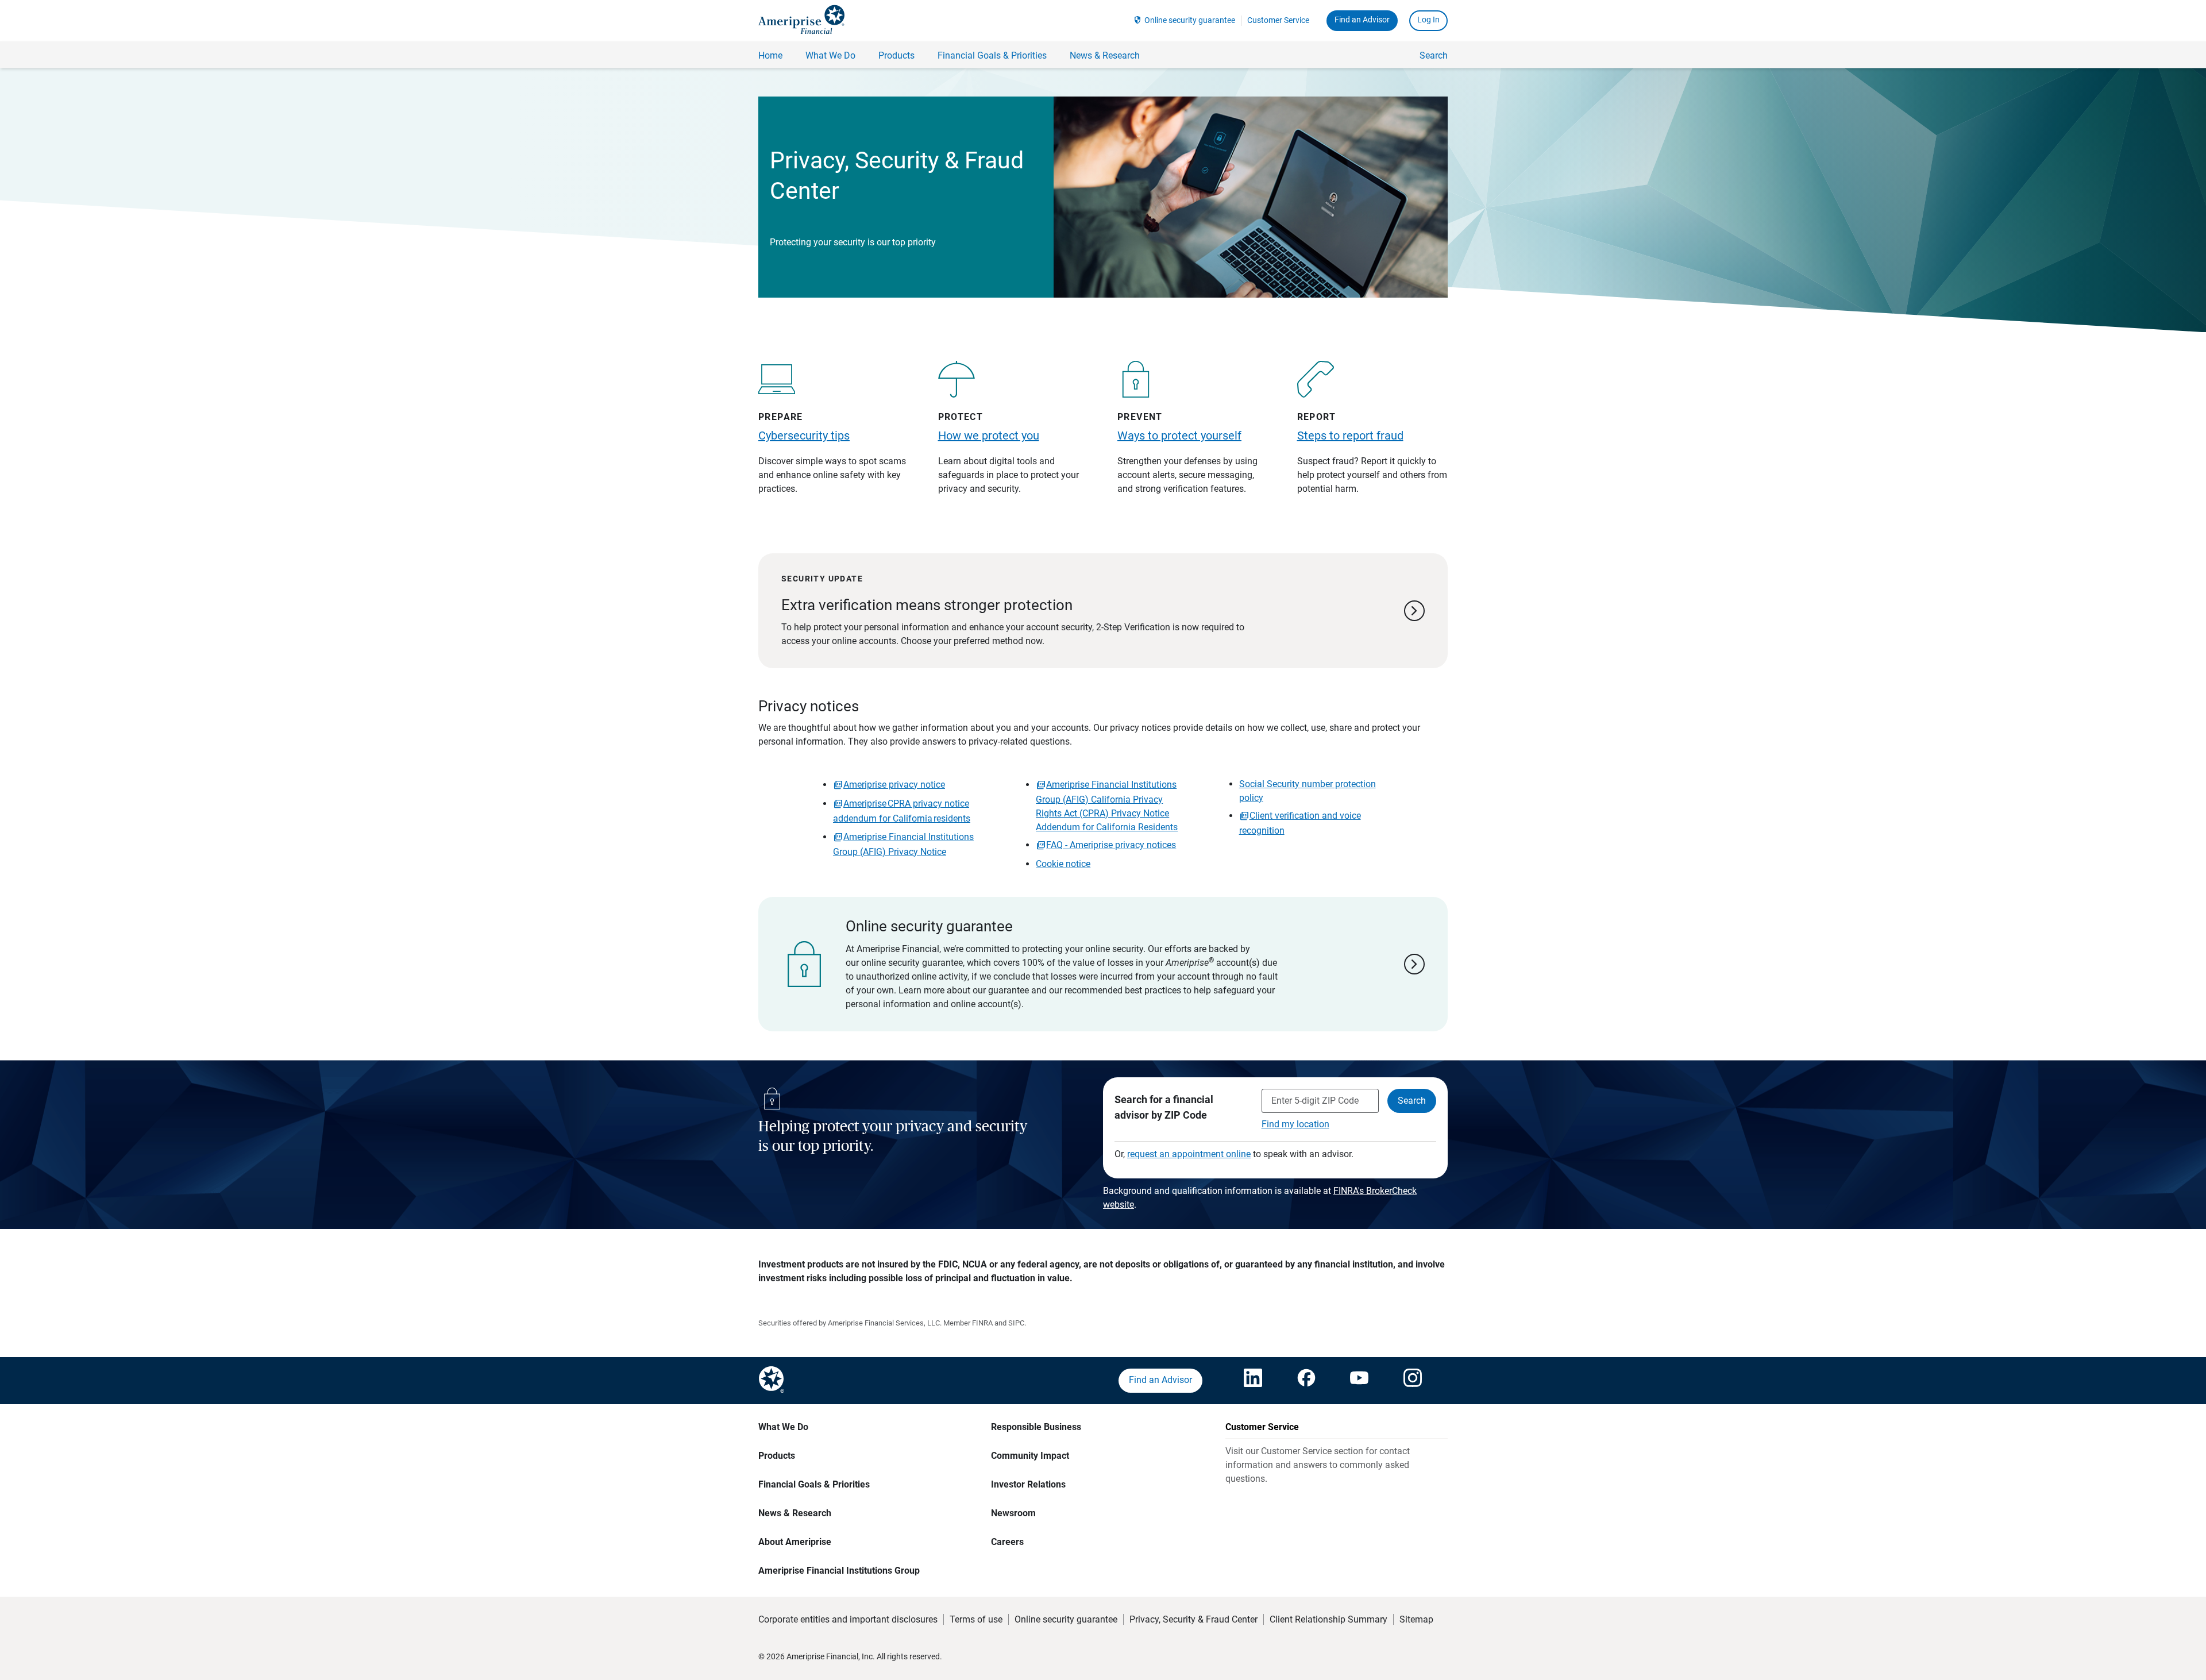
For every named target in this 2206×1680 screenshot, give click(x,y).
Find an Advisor (1362, 20)
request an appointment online (1189, 1154)
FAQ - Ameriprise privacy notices (1111, 845)
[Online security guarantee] (1103, 964)
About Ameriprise (795, 1542)
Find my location (1295, 1124)
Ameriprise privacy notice (894, 785)
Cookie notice (1063, 864)
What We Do (783, 1427)
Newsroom (1013, 1513)
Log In (1428, 20)
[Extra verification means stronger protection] (1103, 611)
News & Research (795, 1513)
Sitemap (1416, 1619)
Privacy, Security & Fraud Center (1193, 1619)
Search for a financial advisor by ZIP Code (1164, 1107)
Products (777, 1456)
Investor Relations (1028, 1484)
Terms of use (976, 1619)
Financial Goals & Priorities (814, 1484)
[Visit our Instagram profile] (1413, 1381)
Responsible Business (1036, 1427)
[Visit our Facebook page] (1306, 1381)
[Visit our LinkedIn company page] (1253, 1381)
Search (1434, 55)
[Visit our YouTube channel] (1359, 1381)
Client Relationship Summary (1328, 1619)
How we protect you (989, 436)
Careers (1007, 1542)
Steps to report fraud (1350, 436)
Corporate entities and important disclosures (848, 1619)
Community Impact (1030, 1456)
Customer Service (1278, 20)
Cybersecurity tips (804, 436)
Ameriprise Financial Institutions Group (839, 1571)
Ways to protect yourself (1179, 436)
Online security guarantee (1190, 20)
